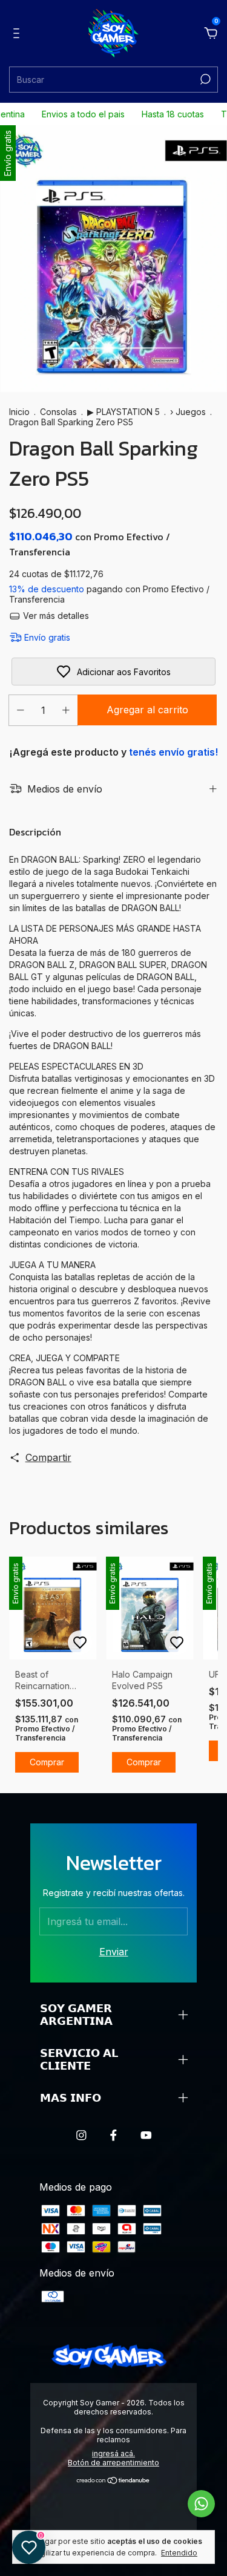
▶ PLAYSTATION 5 (125, 412)
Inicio (19, 412)
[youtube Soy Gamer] (146, 2135)
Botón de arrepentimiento (113, 2463)
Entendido (179, 2553)
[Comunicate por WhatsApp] (201, 2504)
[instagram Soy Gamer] (81, 2135)
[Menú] (18, 34)
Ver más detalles (55, 616)
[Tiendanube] (113, 2481)
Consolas (58, 412)
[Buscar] (204, 79)
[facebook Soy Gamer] (113, 2135)
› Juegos (188, 412)
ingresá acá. (113, 2453)
